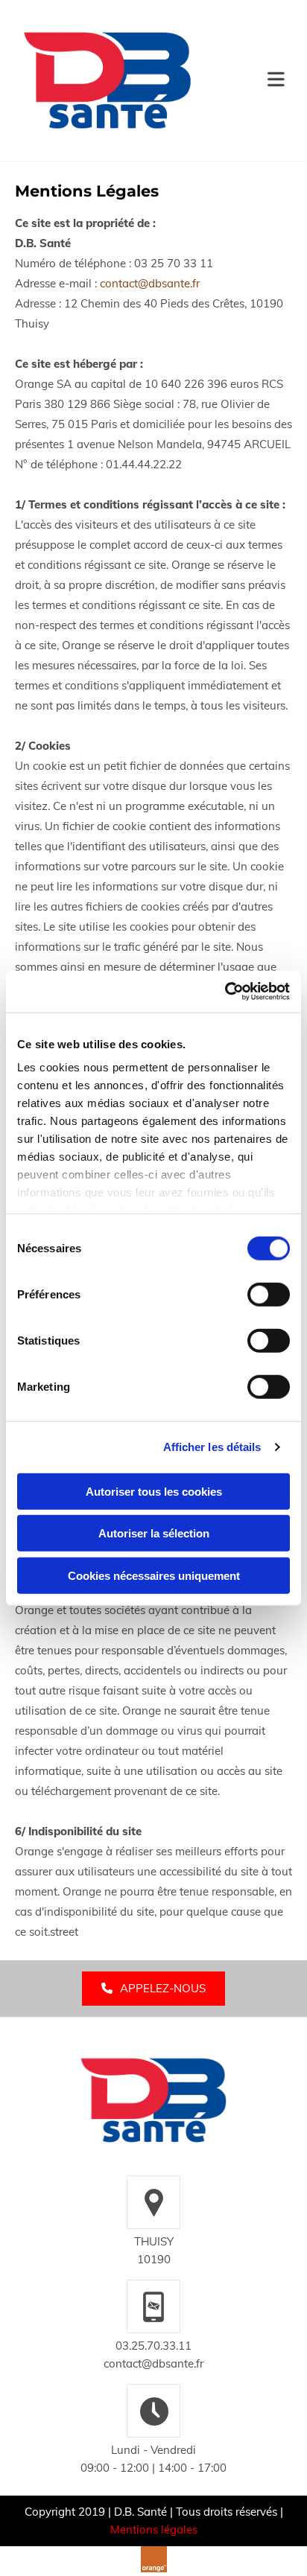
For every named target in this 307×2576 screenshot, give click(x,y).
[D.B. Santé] (153, 2100)
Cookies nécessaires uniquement (154, 1575)
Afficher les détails (212, 1447)
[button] (246, 80)
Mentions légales (154, 2529)
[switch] (269, 1294)
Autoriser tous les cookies (154, 1491)
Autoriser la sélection (154, 1533)
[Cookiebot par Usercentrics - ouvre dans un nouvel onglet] (225, 992)
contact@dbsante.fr (150, 283)
